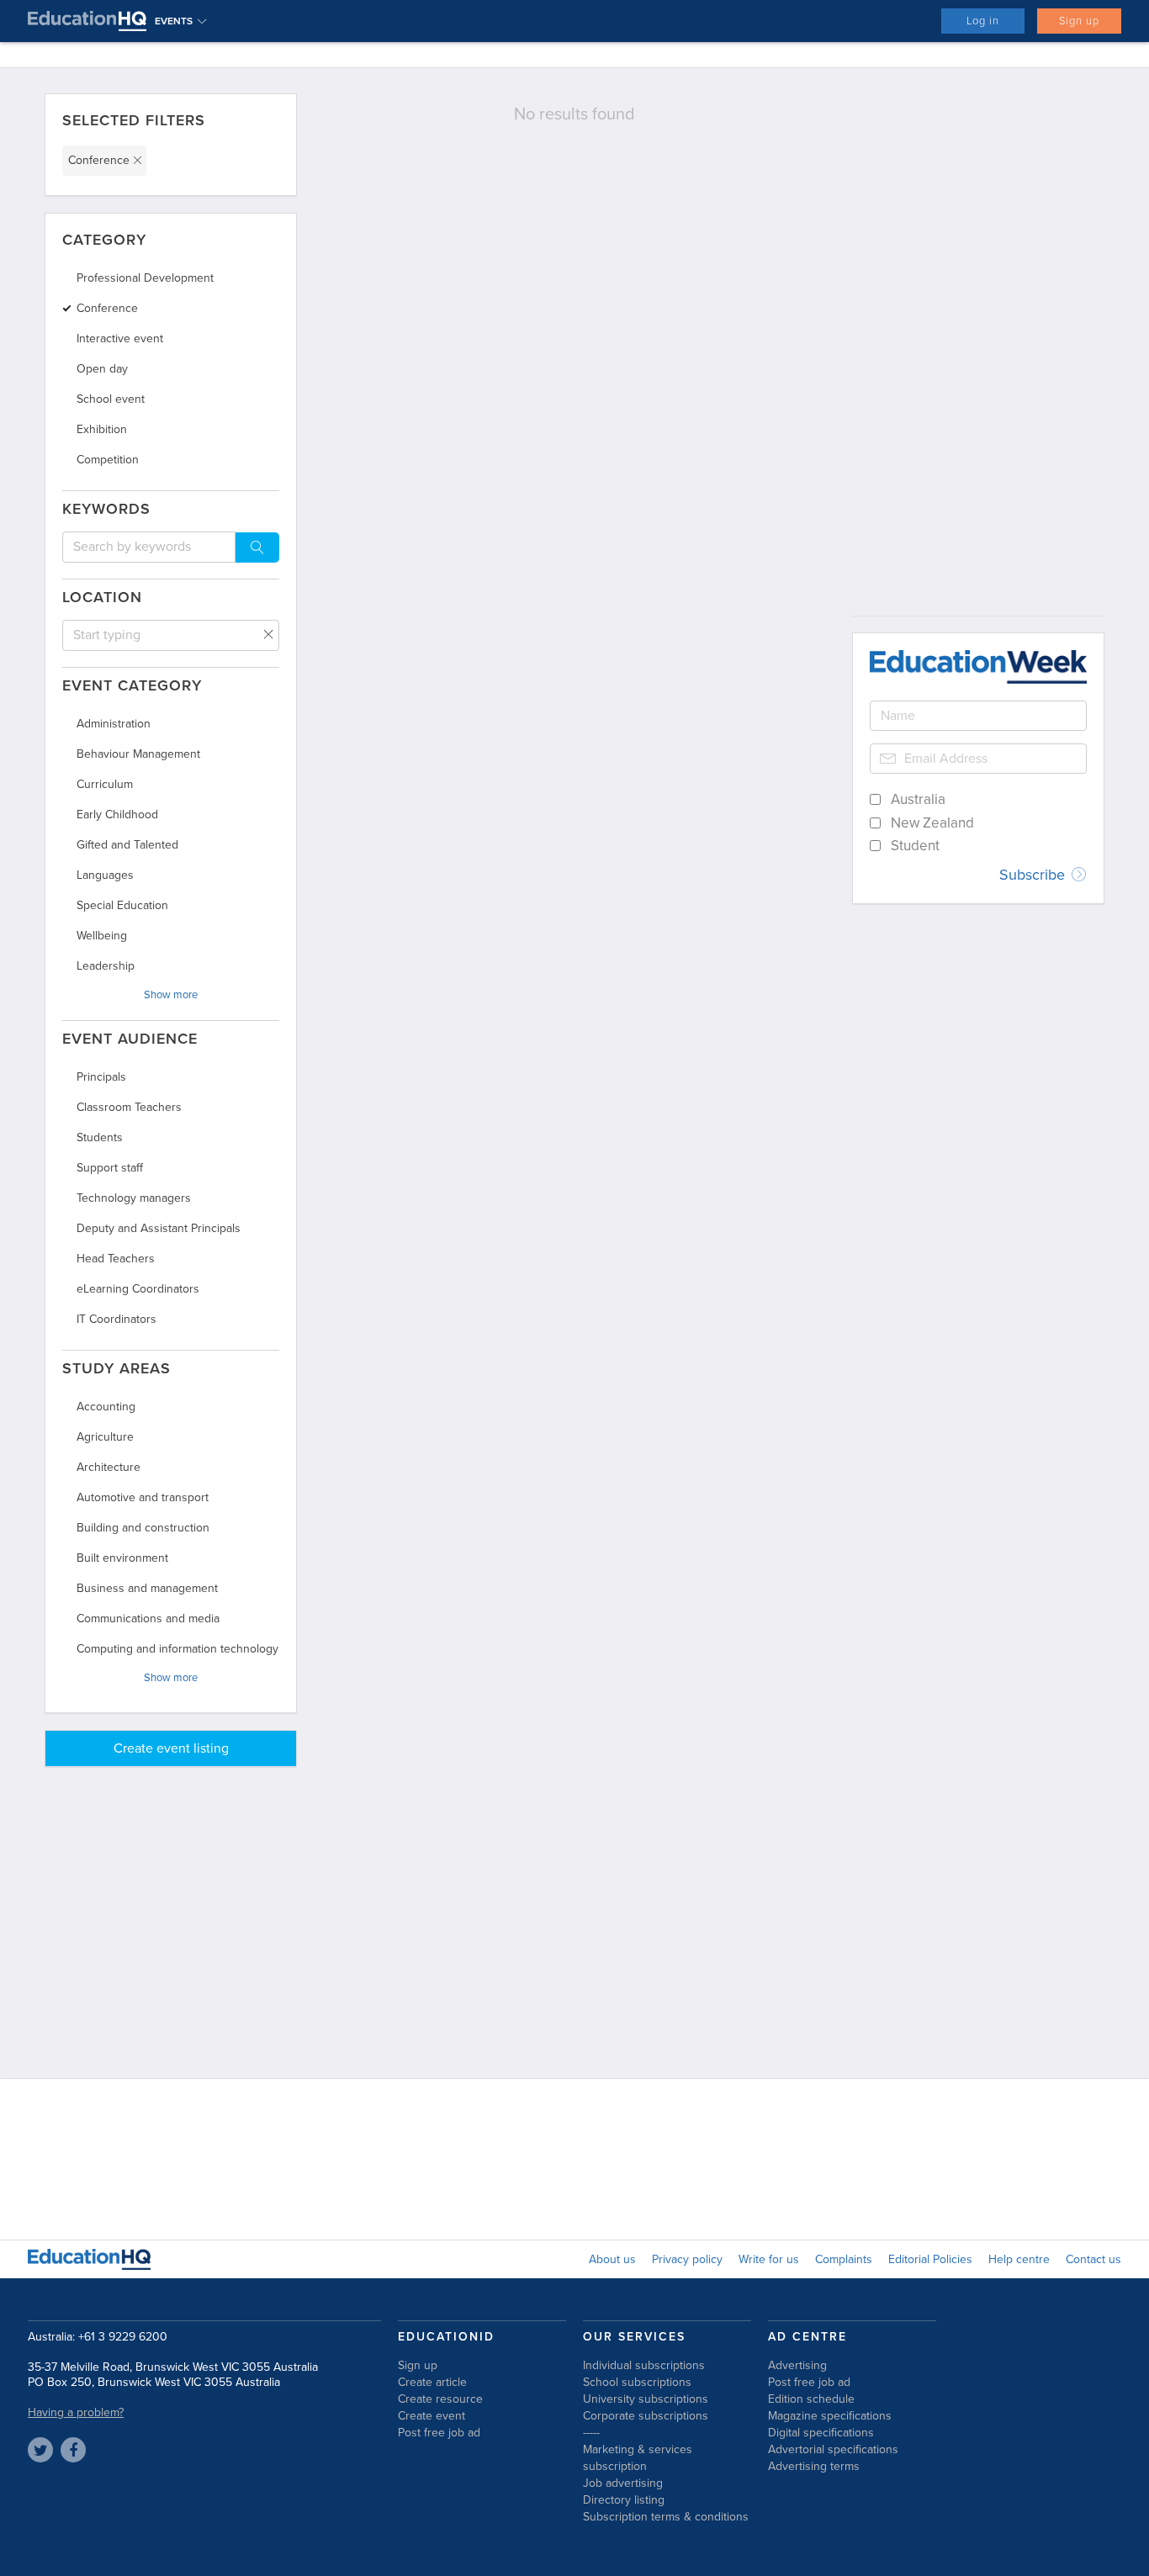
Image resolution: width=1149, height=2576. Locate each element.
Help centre (1019, 2259)
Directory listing (624, 2500)
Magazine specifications (830, 2416)
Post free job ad (439, 2433)
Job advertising (623, 2483)
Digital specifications (821, 2433)
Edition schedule (811, 2399)
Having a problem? (76, 2412)
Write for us (769, 2259)
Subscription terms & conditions (666, 2517)
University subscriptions (646, 2399)
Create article (432, 2382)
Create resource (440, 2399)
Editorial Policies (930, 2259)
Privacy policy (687, 2259)
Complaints (844, 2259)
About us (612, 2259)
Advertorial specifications (833, 2449)
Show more (171, 995)
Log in (983, 21)
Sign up (1079, 21)
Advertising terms (814, 2466)
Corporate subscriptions (646, 2416)
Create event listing (171, 1748)
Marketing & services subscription (638, 2458)
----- (591, 2433)
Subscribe (1034, 875)
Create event (432, 2416)
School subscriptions (637, 2382)
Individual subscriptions (644, 2365)
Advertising (797, 2365)
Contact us (1093, 2259)
